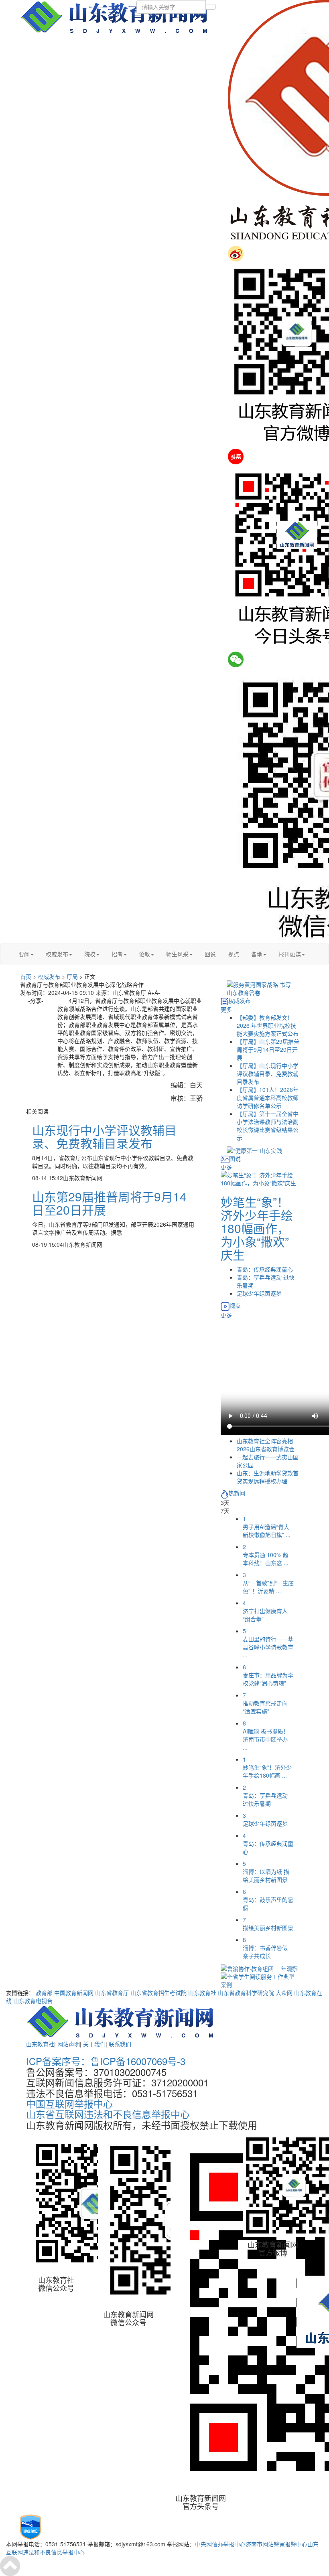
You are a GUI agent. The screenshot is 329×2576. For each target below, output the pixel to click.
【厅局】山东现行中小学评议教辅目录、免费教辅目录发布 (268, 1073)
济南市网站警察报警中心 (276, 2544)
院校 (90, 954)
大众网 (284, 1993)
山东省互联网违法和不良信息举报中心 (108, 2114)
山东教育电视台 (33, 2001)
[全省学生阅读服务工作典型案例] (260, 1980)
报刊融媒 (290, 954)
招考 (117, 954)
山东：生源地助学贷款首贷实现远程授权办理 (268, 1477)
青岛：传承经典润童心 (265, 1269)
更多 (226, 1009)
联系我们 (120, 2044)
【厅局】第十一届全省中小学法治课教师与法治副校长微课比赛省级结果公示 (268, 1126)
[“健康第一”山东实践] (254, 1150)
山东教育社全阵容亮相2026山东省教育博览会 (266, 1445)
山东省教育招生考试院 (158, 1993)
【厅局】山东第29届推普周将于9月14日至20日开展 (268, 1049)
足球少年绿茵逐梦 (259, 1293)
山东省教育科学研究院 (246, 1993)
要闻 (24, 954)
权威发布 (57, 954)
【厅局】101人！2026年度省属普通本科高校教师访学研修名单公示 (268, 1098)
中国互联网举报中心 (69, 2103)
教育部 (44, 1993)
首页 (26, 976)
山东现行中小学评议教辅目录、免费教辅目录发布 (104, 1136)
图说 (210, 954)
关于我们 (94, 2044)
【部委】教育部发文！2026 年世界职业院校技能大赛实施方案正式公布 (268, 1025)
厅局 (72, 976)
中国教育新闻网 (74, 1993)
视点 (234, 954)
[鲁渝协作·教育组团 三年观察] (259, 1968)
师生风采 (177, 954)
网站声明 (69, 2044)
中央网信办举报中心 (220, 2544)
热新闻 (237, 1493)
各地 (257, 954)
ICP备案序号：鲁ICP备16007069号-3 (106, 2061)
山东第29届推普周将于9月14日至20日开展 (109, 1203)
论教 (144, 954)
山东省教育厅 (112, 1993)
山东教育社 (202, 1993)
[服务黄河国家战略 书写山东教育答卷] (260, 988)
